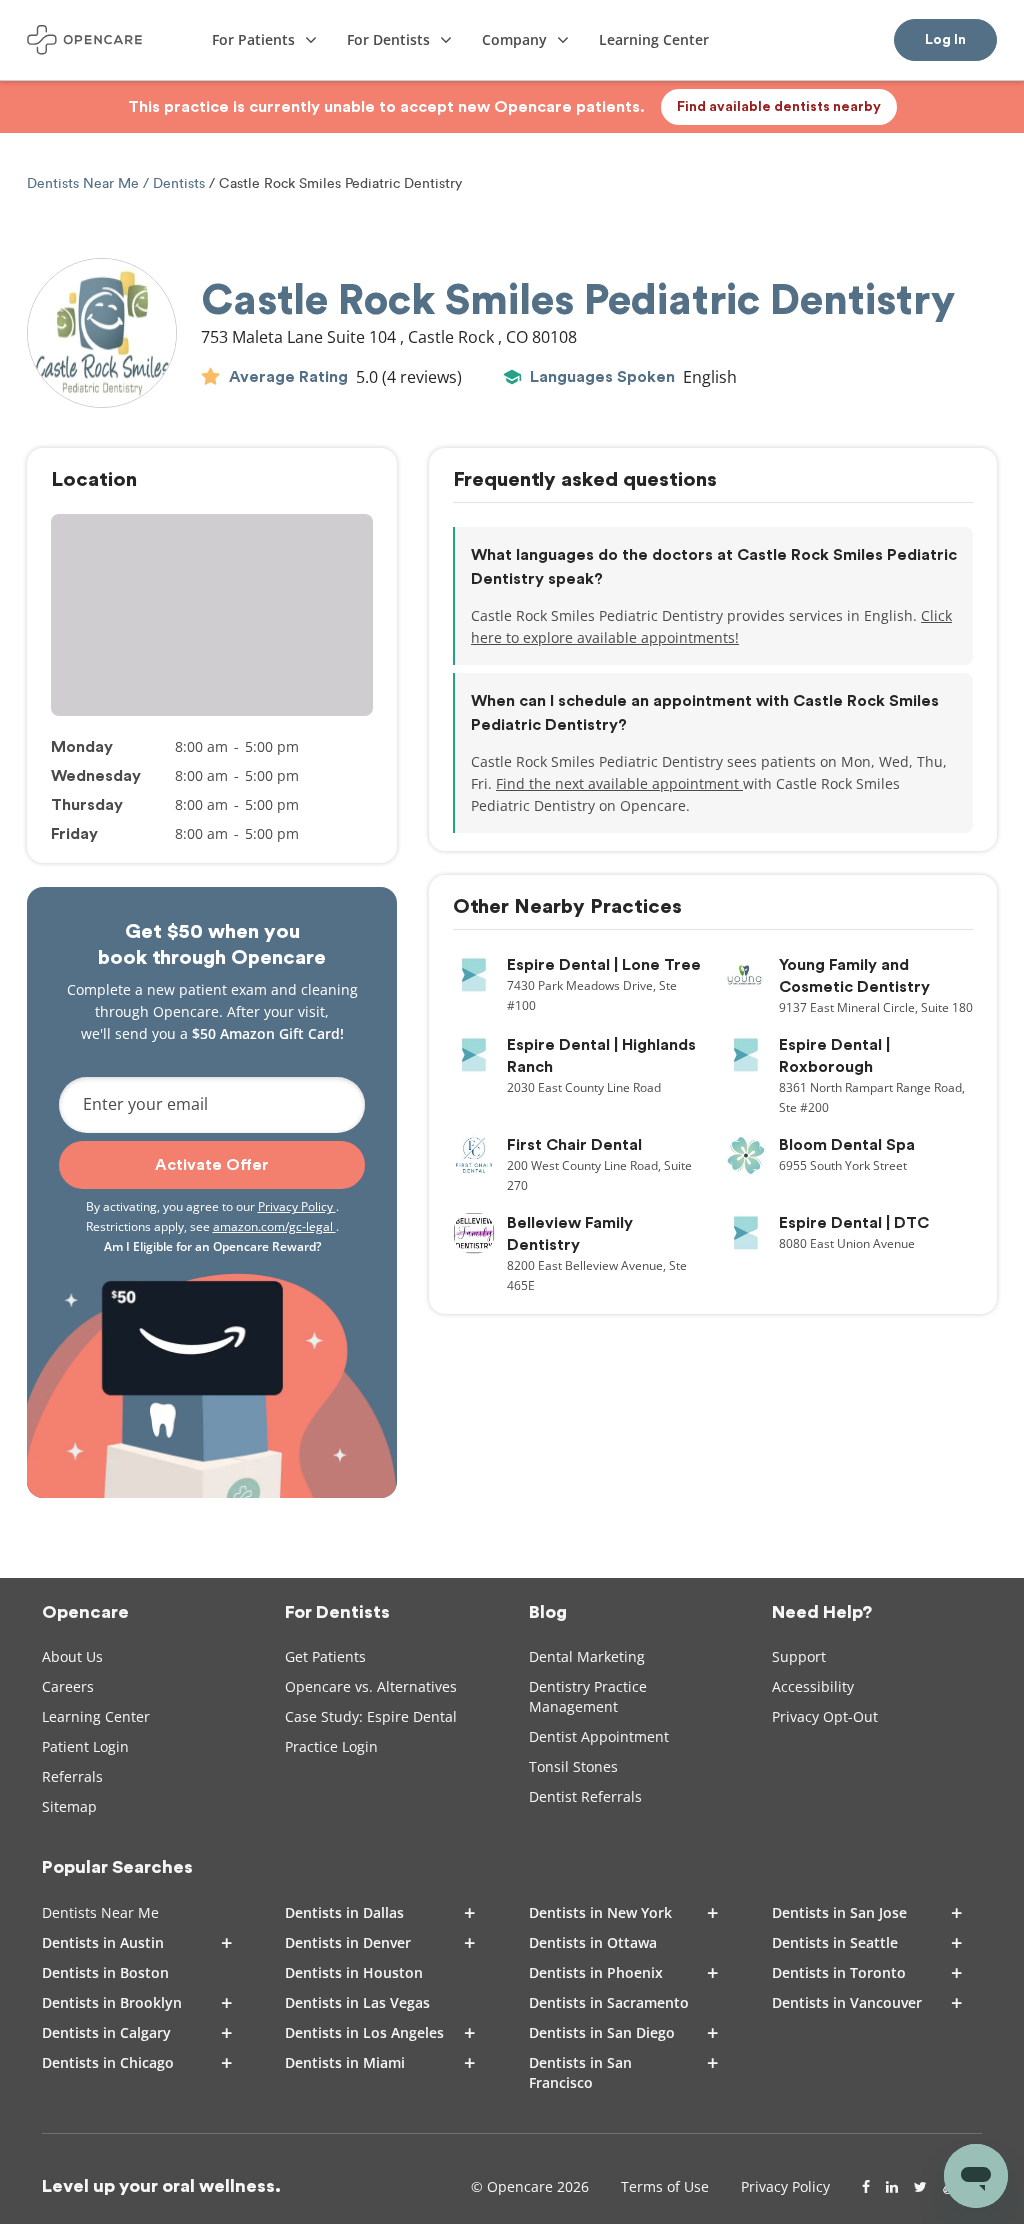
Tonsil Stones (573, 1766)
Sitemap (69, 1806)
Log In (945, 40)
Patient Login (85, 1746)
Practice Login (331, 1746)
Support (799, 1656)
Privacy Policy (297, 1206)
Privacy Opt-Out (825, 1716)
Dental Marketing (587, 1656)
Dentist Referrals (585, 1796)
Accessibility (813, 1686)
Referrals (72, 1776)
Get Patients (325, 1656)
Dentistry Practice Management (588, 1696)
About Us (72, 1656)
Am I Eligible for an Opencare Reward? (212, 1246)
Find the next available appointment (619, 783)
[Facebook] (866, 2187)
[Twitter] (920, 2187)
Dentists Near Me (85, 183)
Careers (68, 1686)
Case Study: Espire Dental (371, 1716)
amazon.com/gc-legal (274, 1226)
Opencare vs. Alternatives (371, 1686)
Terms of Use (665, 2186)
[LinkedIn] (892, 2187)
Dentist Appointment (599, 1736)
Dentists (179, 183)
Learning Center (96, 1716)
